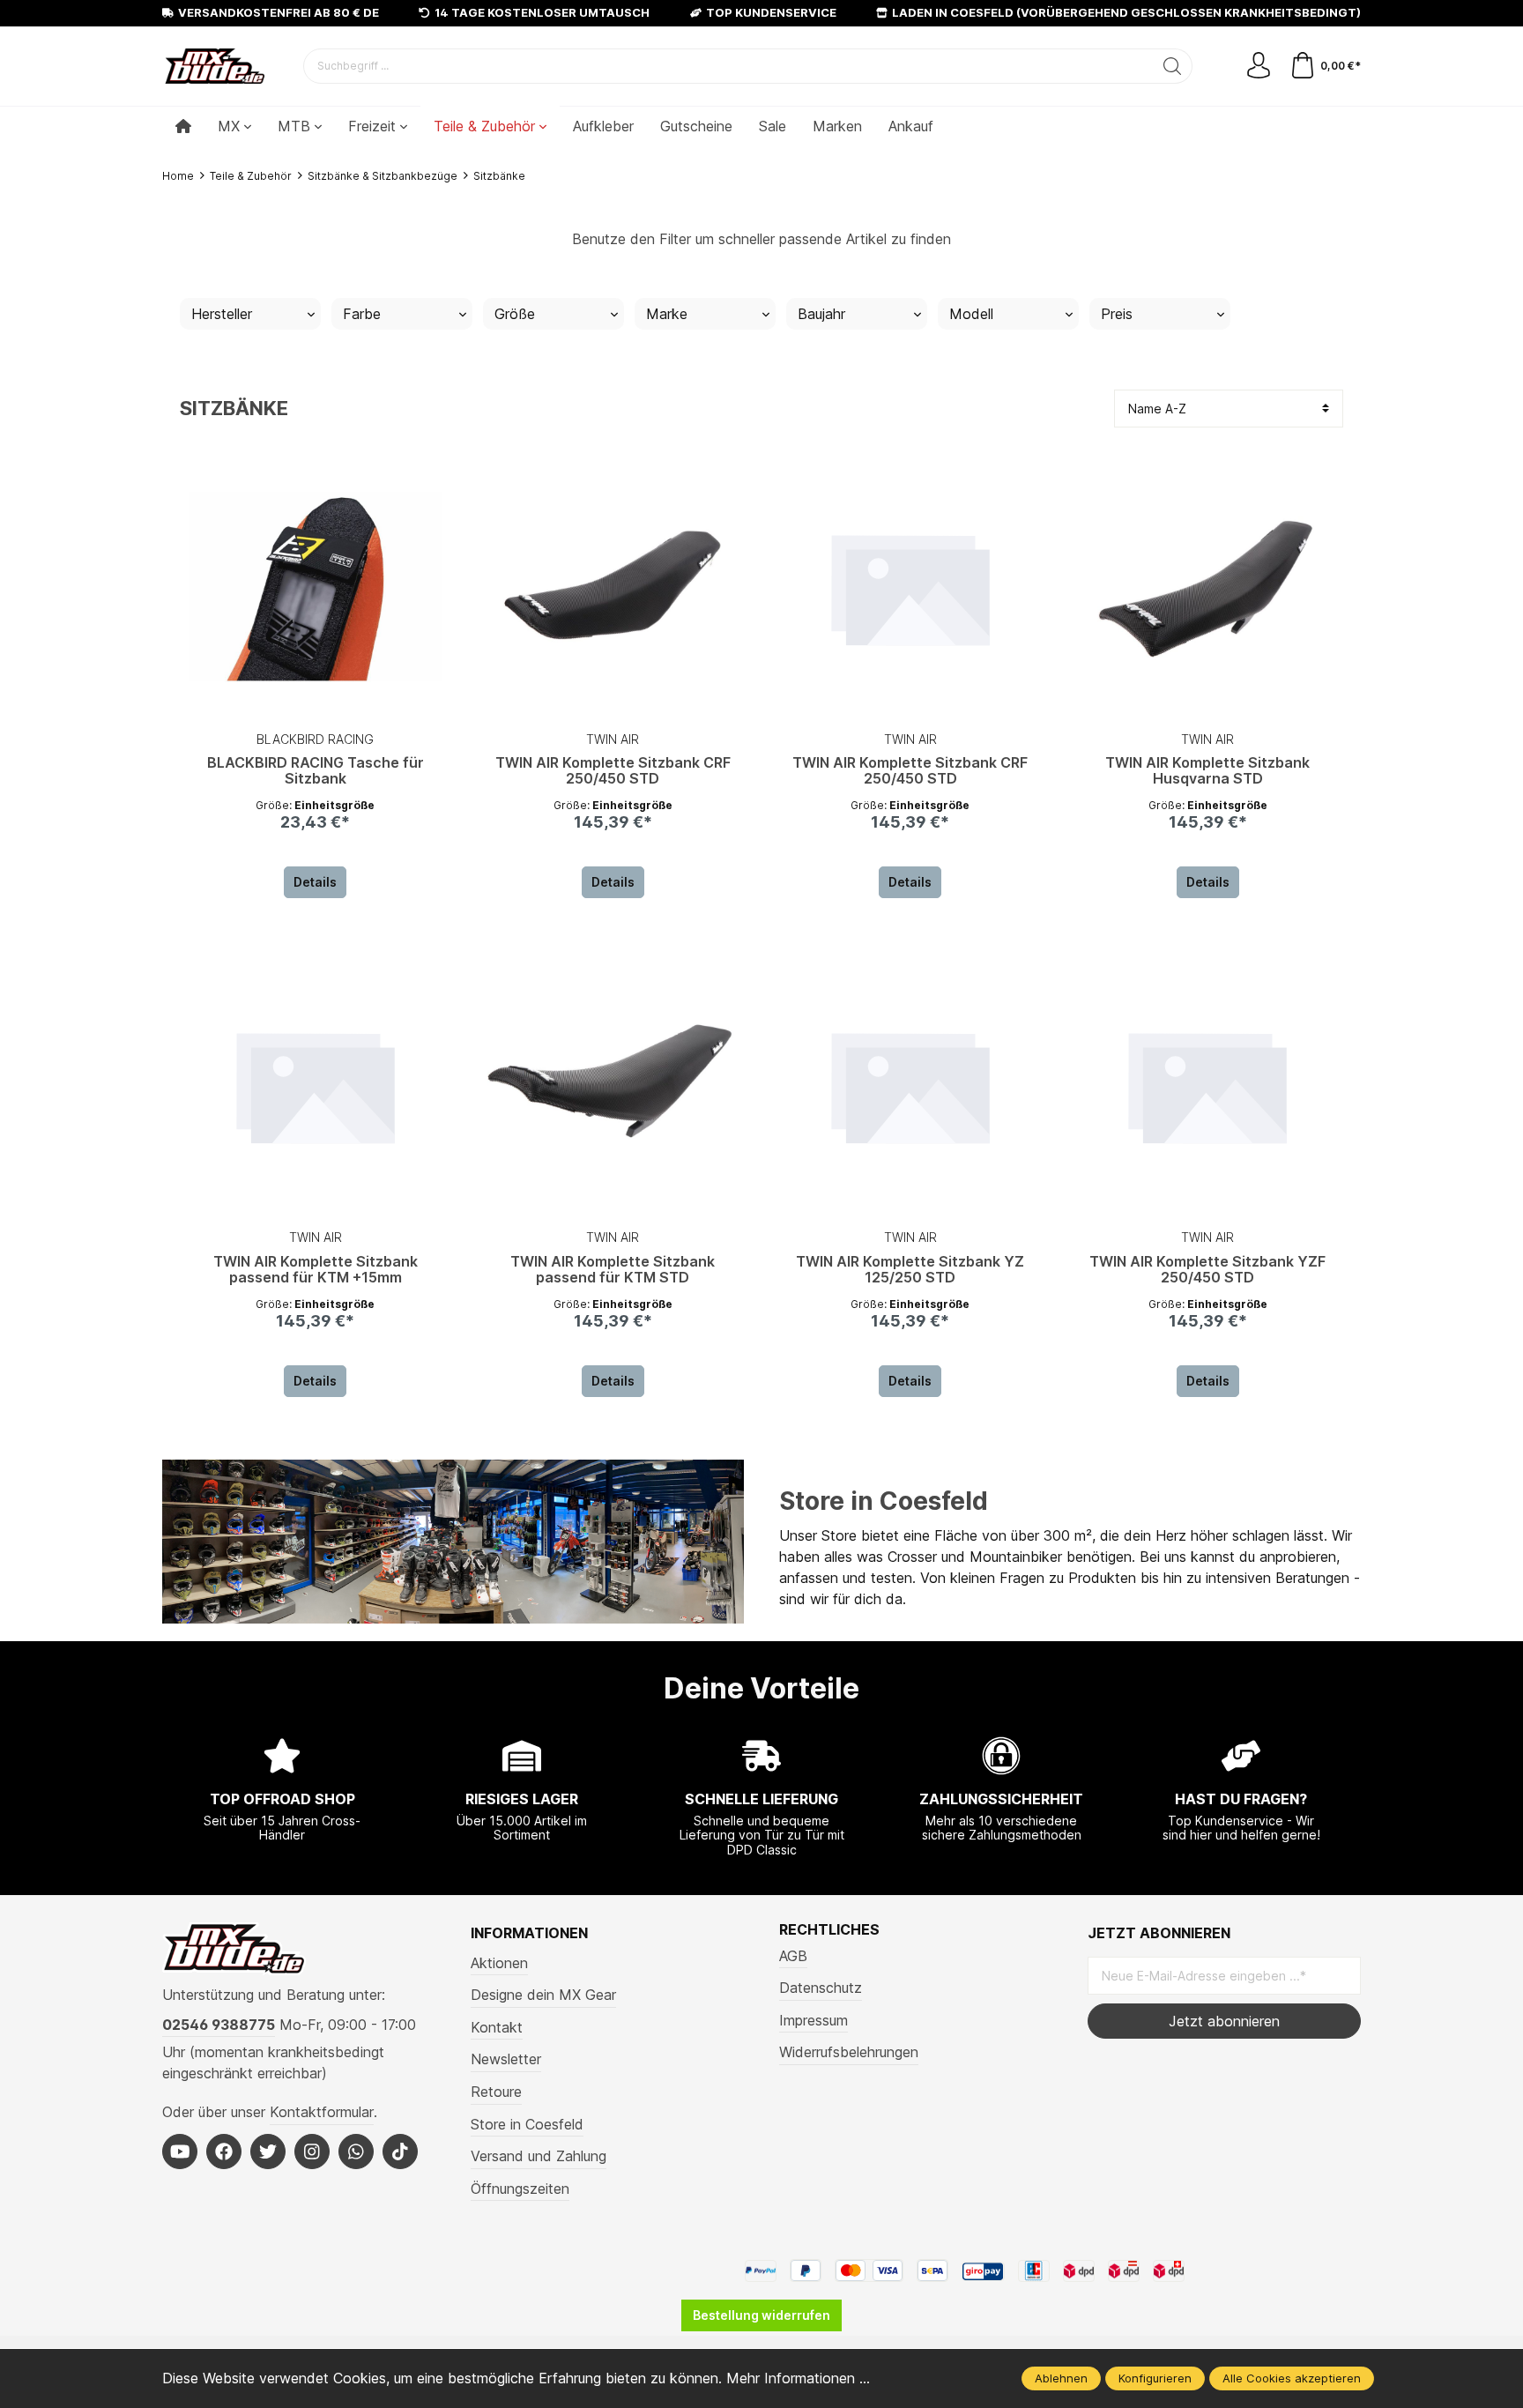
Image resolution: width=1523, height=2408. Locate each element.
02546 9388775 (219, 2025)
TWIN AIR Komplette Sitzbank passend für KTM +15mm (316, 1270)
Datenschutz (821, 1988)
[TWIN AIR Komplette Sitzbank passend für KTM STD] (613, 1085)
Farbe (362, 314)
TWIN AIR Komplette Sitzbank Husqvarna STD (1207, 771)
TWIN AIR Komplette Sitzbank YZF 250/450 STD (1207, 1270)
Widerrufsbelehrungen (849, 2052)
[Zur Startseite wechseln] (215, 66)
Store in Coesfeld (884, 1501)
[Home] (183, 126)
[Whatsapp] (356, 2152)
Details (315, 882)
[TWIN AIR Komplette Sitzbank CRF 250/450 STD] (613, 587)
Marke (667, 314)
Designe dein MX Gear (543, 1995)
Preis (1117, 314)
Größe (515, 314)
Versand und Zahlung (539, 2156)
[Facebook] (224, 2152)
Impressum (814, 2020)
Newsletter (506, 2059)
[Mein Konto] (1259, 66)
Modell (971, 314)
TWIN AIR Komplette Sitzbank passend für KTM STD (613, 1270)
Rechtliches (829, 1929)
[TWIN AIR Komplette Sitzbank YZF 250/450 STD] (1208, 1085)
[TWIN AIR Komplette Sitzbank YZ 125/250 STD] (910, 1085)
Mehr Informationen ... (798, 2378)
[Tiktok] (400, 2152)
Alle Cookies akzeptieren (1292, 2378)
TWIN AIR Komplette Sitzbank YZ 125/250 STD (910, 1270)
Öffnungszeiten (520, 2189)
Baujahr (821, 314)
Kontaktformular (322, 2112)
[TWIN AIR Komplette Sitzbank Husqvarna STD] (1208, 587)
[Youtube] (180, 2152)
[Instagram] (312, 2152)
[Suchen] (1173, 66)
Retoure (496, 2092)
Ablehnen (1061, 2378)
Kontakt (497, 2027)
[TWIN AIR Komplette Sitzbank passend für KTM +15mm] (316, 1085)
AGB (793, 1956)
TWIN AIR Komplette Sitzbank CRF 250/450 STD (613, 771)
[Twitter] (268, 2152)
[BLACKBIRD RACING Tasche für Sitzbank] (316, 587)
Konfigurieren (1155, 2378)
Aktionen (499, 1963)
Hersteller (222, 314)
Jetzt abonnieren (1224, 2021)
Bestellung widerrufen (761, 2315)
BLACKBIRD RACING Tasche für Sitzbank (316, 771)
